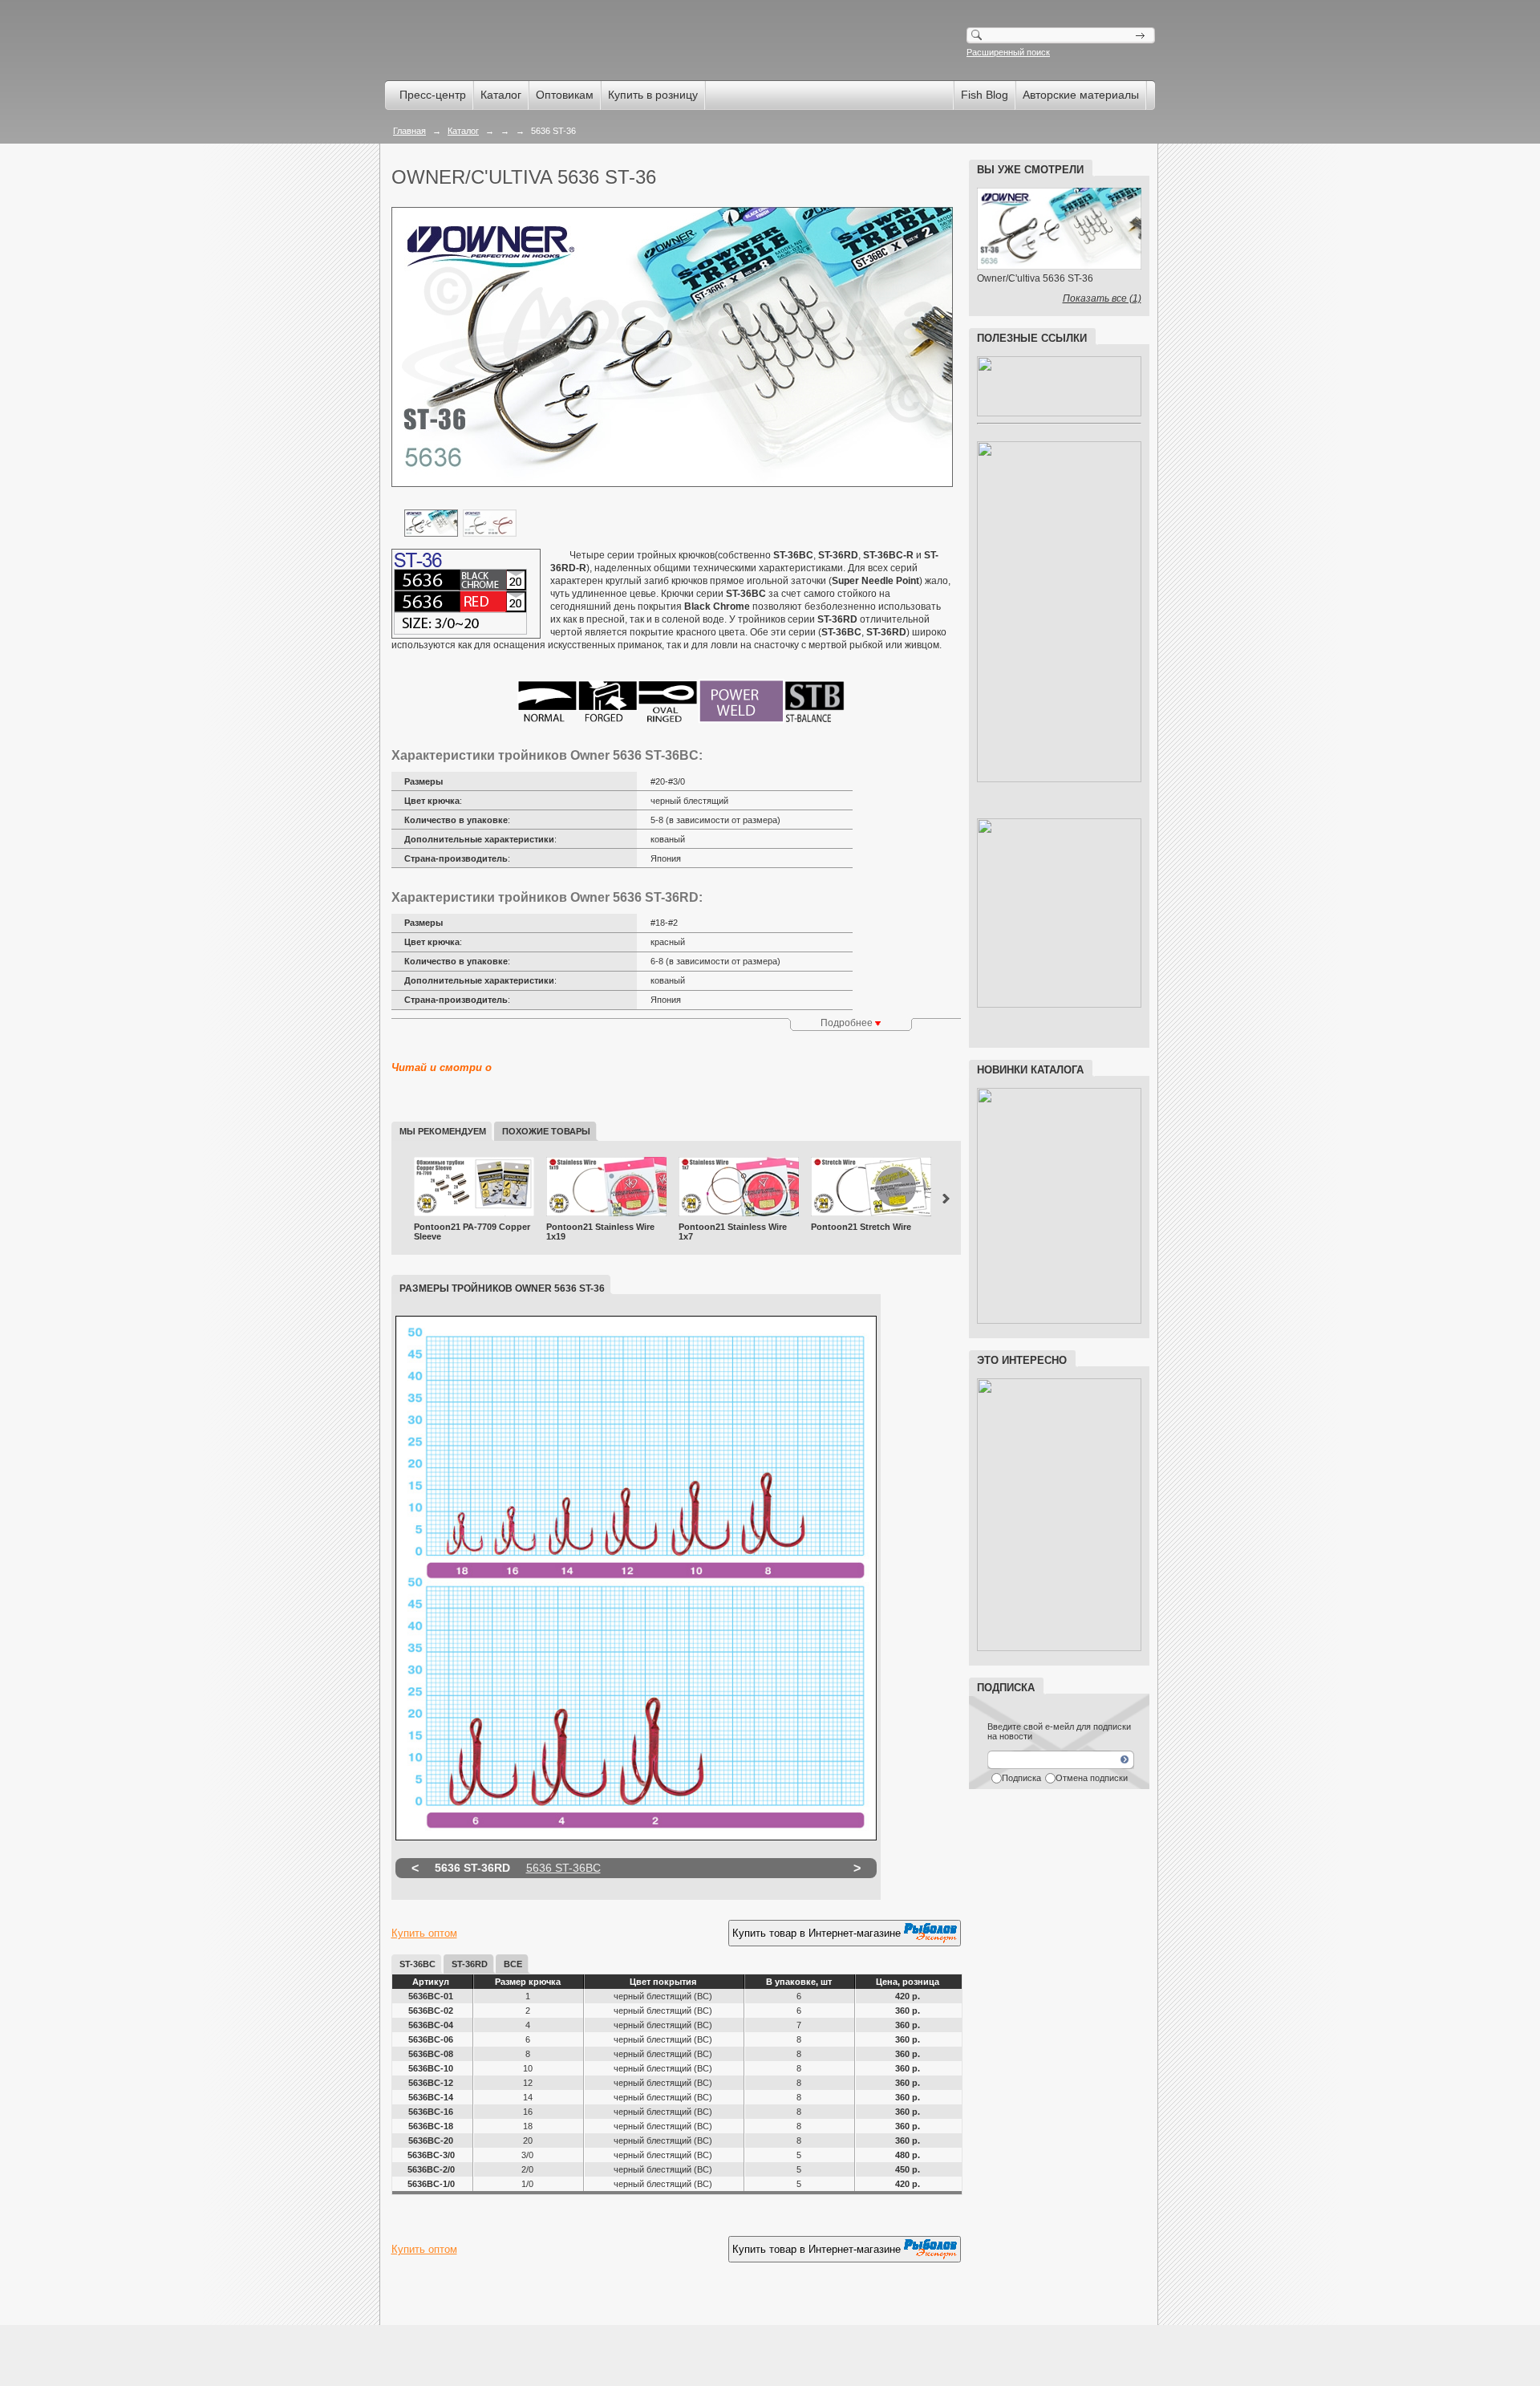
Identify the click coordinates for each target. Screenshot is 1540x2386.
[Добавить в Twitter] (465, 2291)
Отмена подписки (1092, 1778)
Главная (409, 131)
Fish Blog (985, 95)
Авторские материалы (1081, 95)
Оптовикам (565, 95)
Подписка (1021, 1778)
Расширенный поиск (1008, 52)
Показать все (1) (1102, 298)
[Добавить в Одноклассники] (435, 2291)
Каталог (501, 95)
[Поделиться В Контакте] (496, 2291)
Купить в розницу (653, 95)
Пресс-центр (433, 95)
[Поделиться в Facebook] (404, 2291)
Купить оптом (424, 1933)
